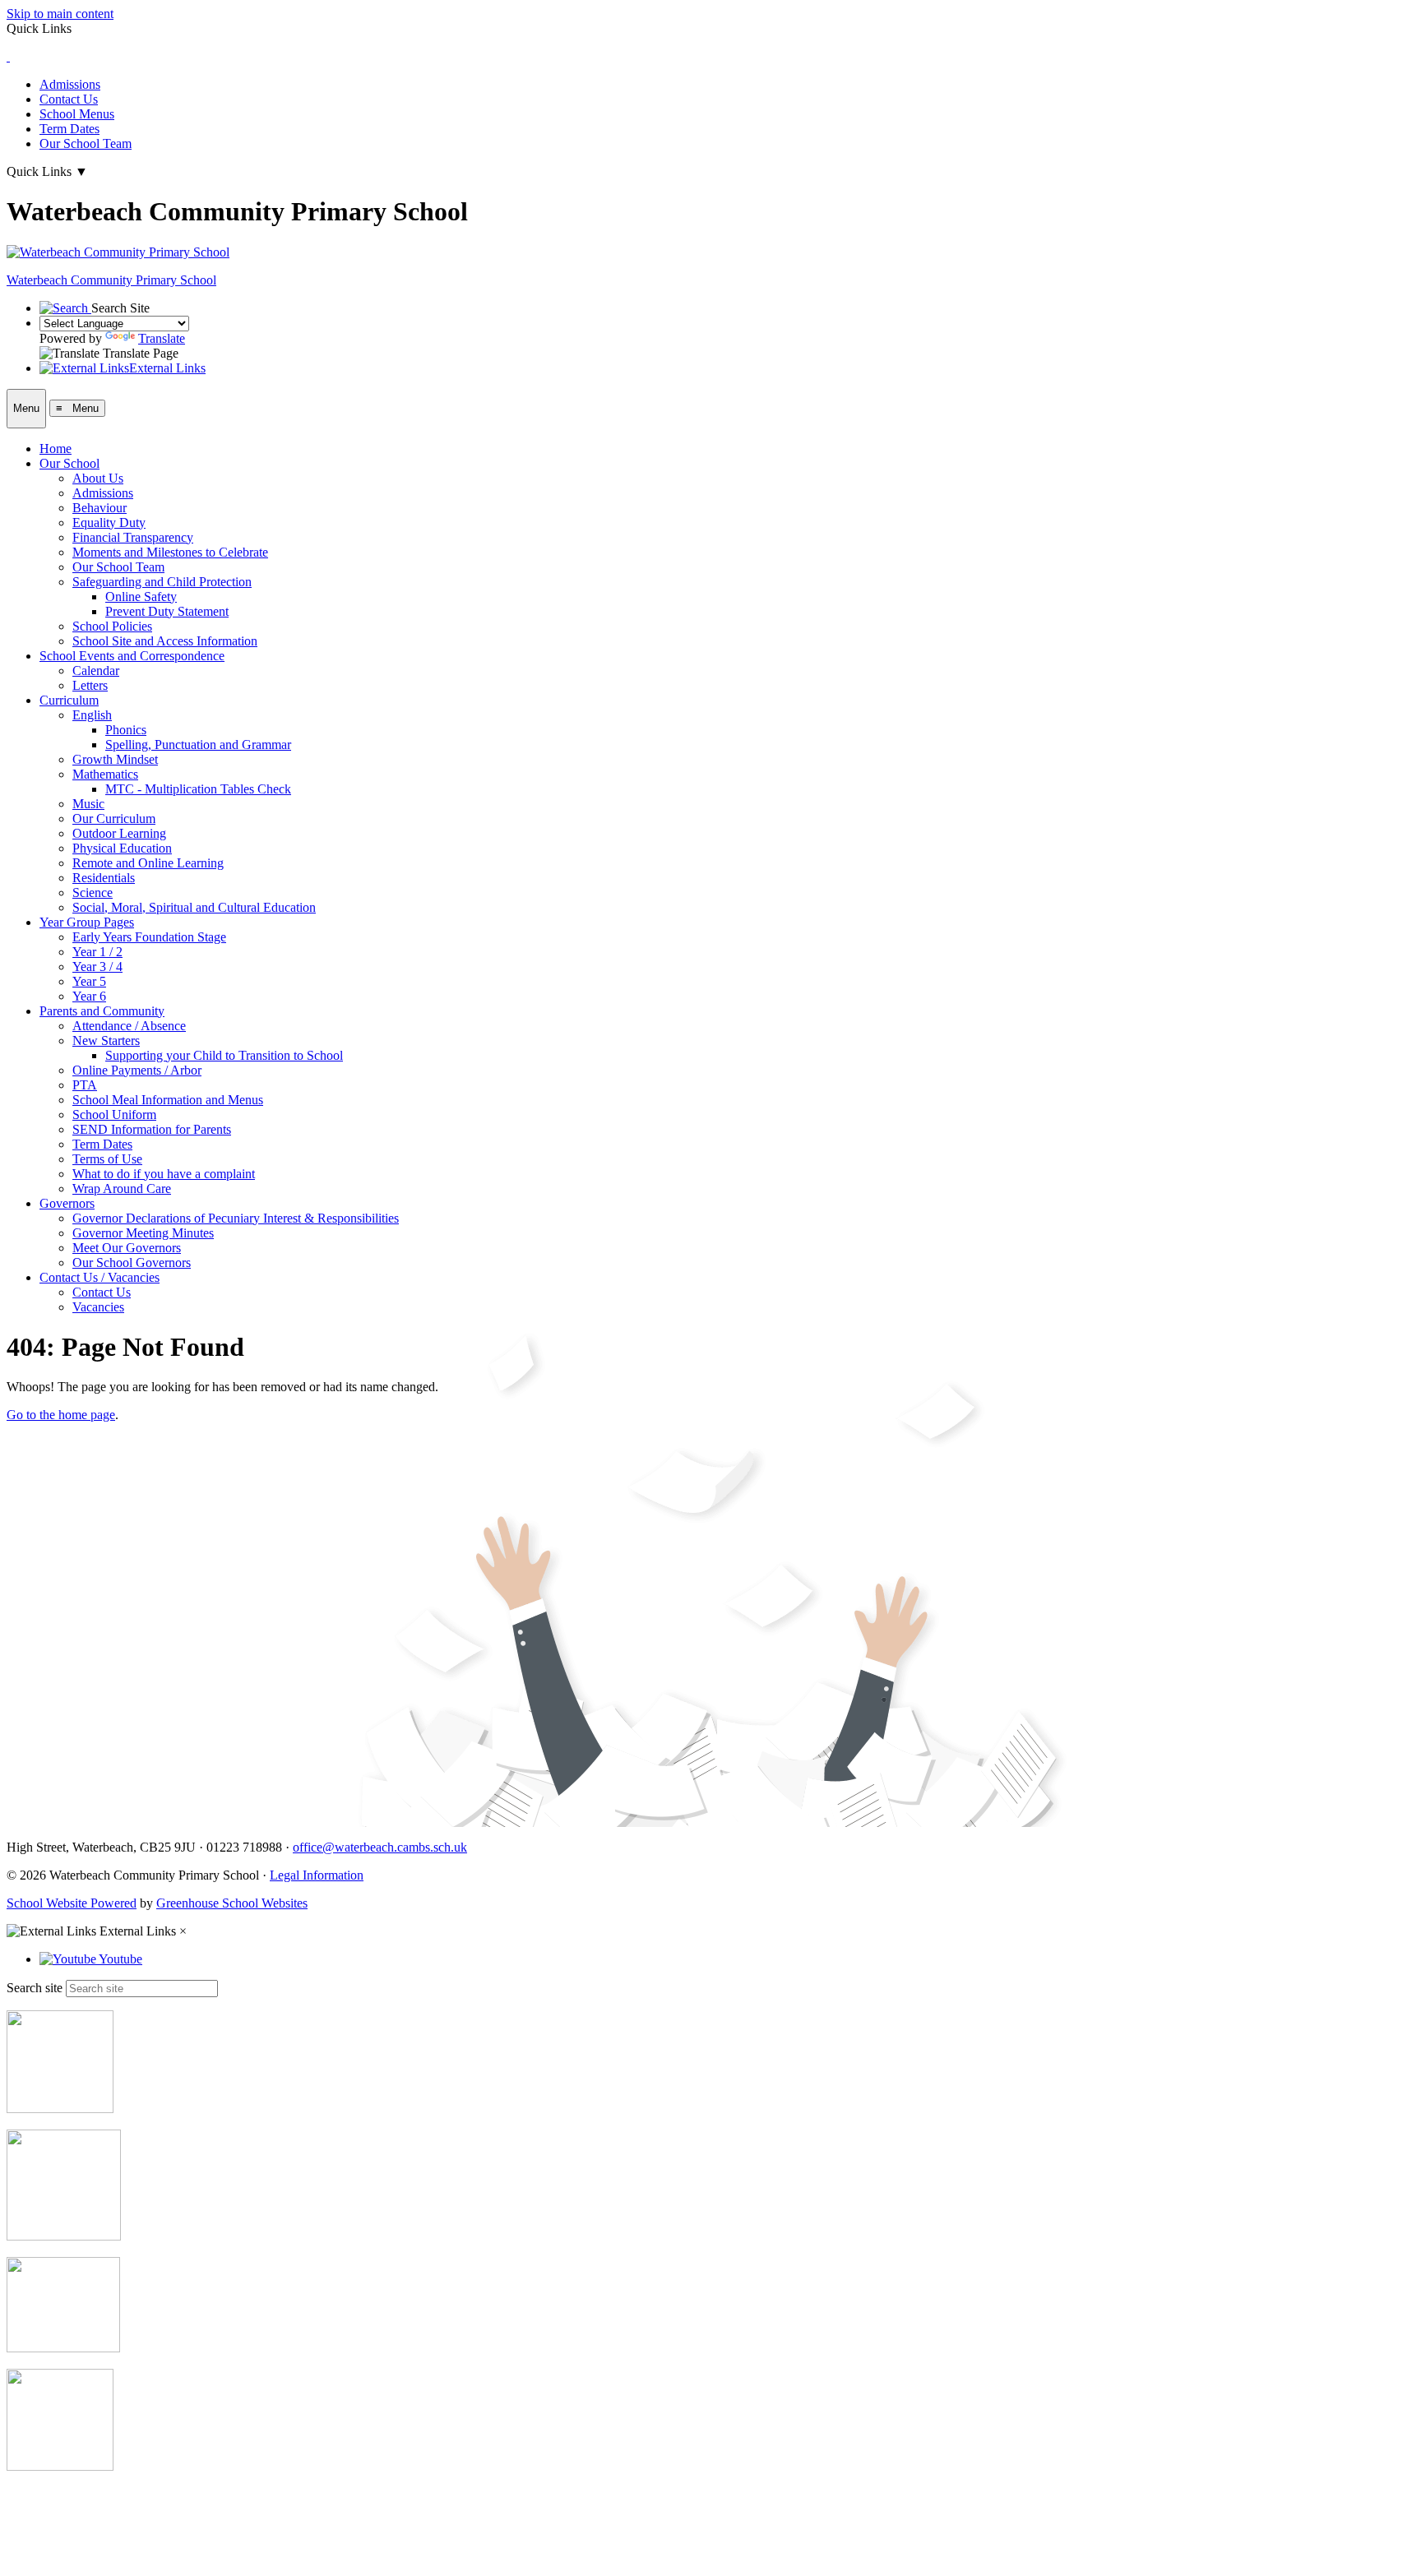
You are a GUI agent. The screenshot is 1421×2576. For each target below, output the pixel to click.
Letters (90, 685)
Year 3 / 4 (97, 967)
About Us (98, 478)
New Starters (106, 1041)
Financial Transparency (133, 537)
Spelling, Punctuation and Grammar (198, 745)
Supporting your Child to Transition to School (224, 1055)
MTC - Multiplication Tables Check (198, 789)
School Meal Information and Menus (168, 1100)
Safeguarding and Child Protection (162, 582)
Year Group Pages (87, 922)
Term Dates (69, 129)
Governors (67, 1203)
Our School (69, 463)
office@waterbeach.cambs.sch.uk (380, 1847)
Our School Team (86, 143)
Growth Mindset (115, 759)
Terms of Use (107, 1159)
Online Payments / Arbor (137, 1070)
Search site (35, 1988)
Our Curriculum (114, 819)
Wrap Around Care (122, 1189)
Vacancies (98, 1307)
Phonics (126, 730)
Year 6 (89, 996)
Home (56, 449)
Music (88, 804)
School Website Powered (72, 1903)
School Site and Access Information (165, 641)
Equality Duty (109, 523)
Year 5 (89, 981)
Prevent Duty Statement (167, 611)
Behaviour (100, 508)
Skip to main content (60, 14)
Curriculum (69, 700)
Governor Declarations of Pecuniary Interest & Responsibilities (236, 1218)
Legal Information (317, 1875)
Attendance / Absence (129, 1026)
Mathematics (105, 774)
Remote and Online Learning (148, 863)
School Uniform (114, 1115)
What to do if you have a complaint (164, 1174)
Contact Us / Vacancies (100, 1277)
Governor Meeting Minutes (143, 1233)
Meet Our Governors (127, 1248)
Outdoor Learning (119, 833)
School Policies (112, 626)
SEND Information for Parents (152, 1129)
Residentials (104, 878)
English (92, 715)
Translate (162, 338)
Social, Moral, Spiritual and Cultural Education (194, 907)
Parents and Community (102, 1011)
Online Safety (141, 597)
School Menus (77, 114)
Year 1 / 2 (97, 952)
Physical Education (122, 848)
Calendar (96, 671)
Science (93, 893)
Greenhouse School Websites (232, 1903)
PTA (85, 1085)
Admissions (70, 84)
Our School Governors (132, 1263)
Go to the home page (61, 1415)
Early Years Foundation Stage (149, 937)
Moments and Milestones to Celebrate (170, 552)
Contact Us (69, 99)
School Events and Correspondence (132, 656)
